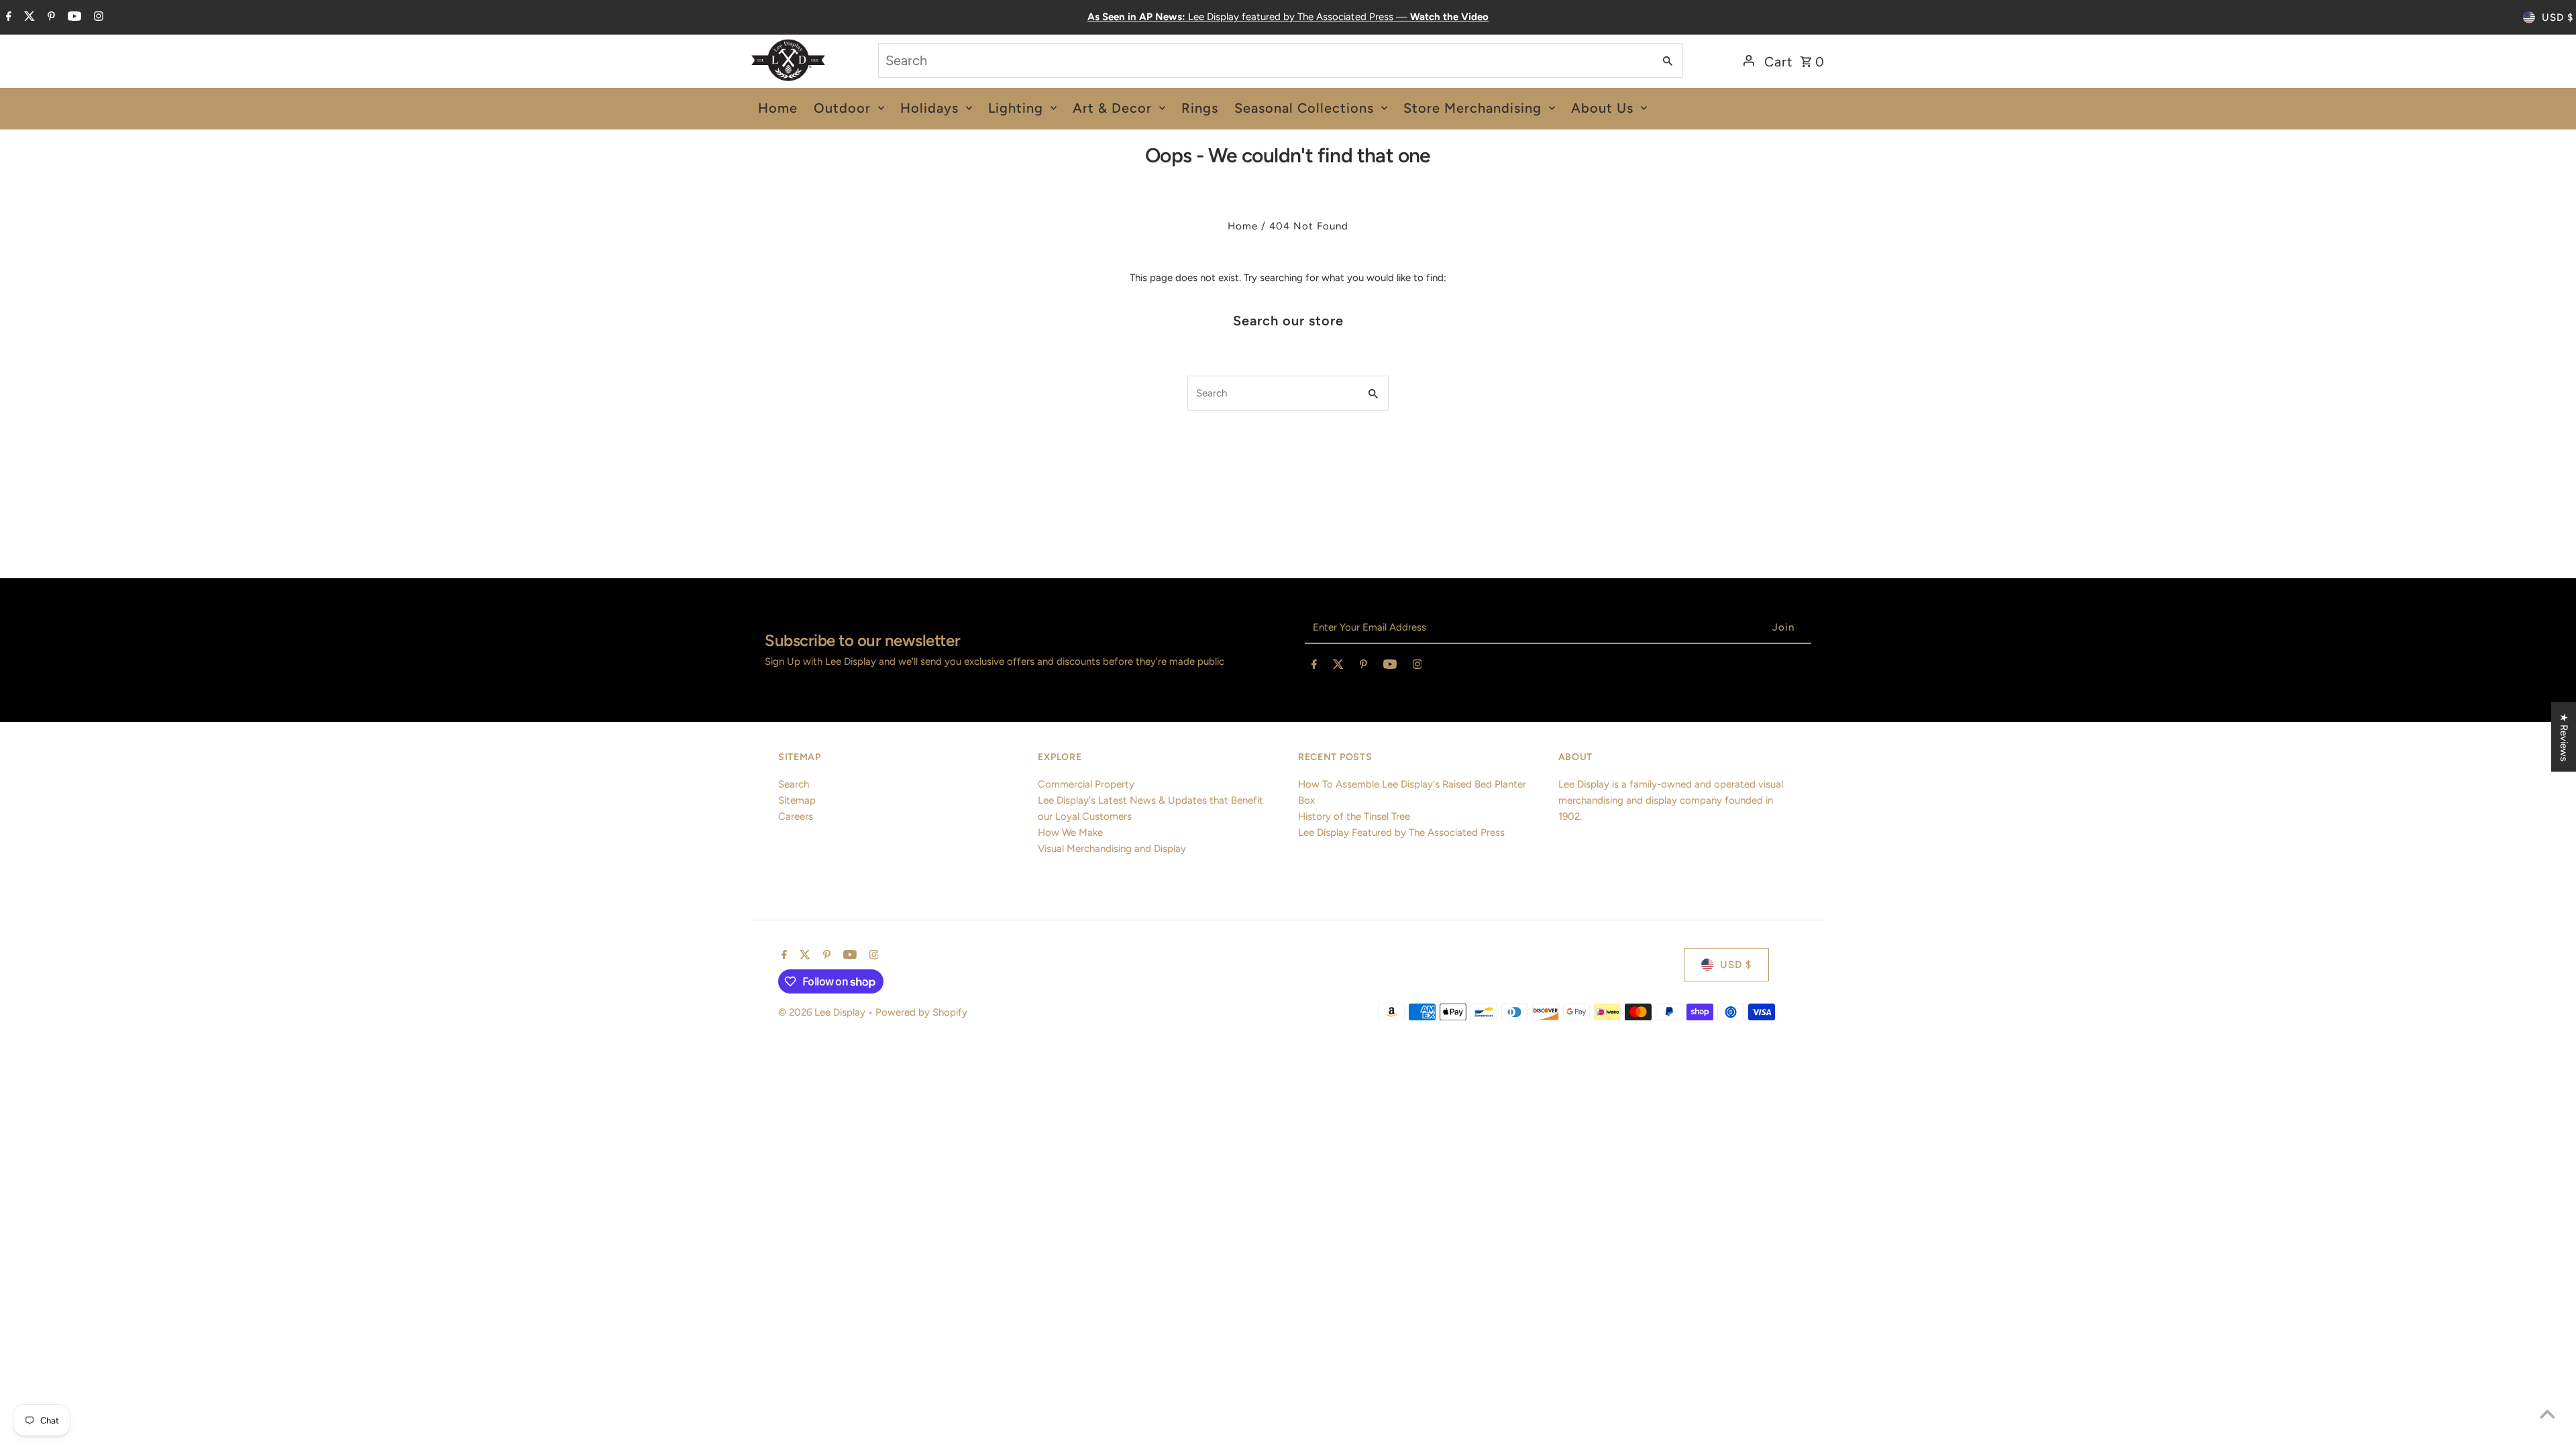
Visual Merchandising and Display (1112, 849)
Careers (796, 816)
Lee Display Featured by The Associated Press (1401, 833)
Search (794, 784)
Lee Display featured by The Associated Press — (1288, 17)
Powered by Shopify (921, 1012)
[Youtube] (73, 17)
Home (1243, 226)
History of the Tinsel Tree (1354, 816)
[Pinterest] (50, 17)
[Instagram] (97, 17)
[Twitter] (28, 17)
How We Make (1070, 833)
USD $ (2558, 17)
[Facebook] (7, 17)
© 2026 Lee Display (823, 1012)
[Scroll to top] (2547, 1414)
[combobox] (1265, 60)
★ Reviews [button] (2564, 737)
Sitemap (797, 800)
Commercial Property (1086, 784)
